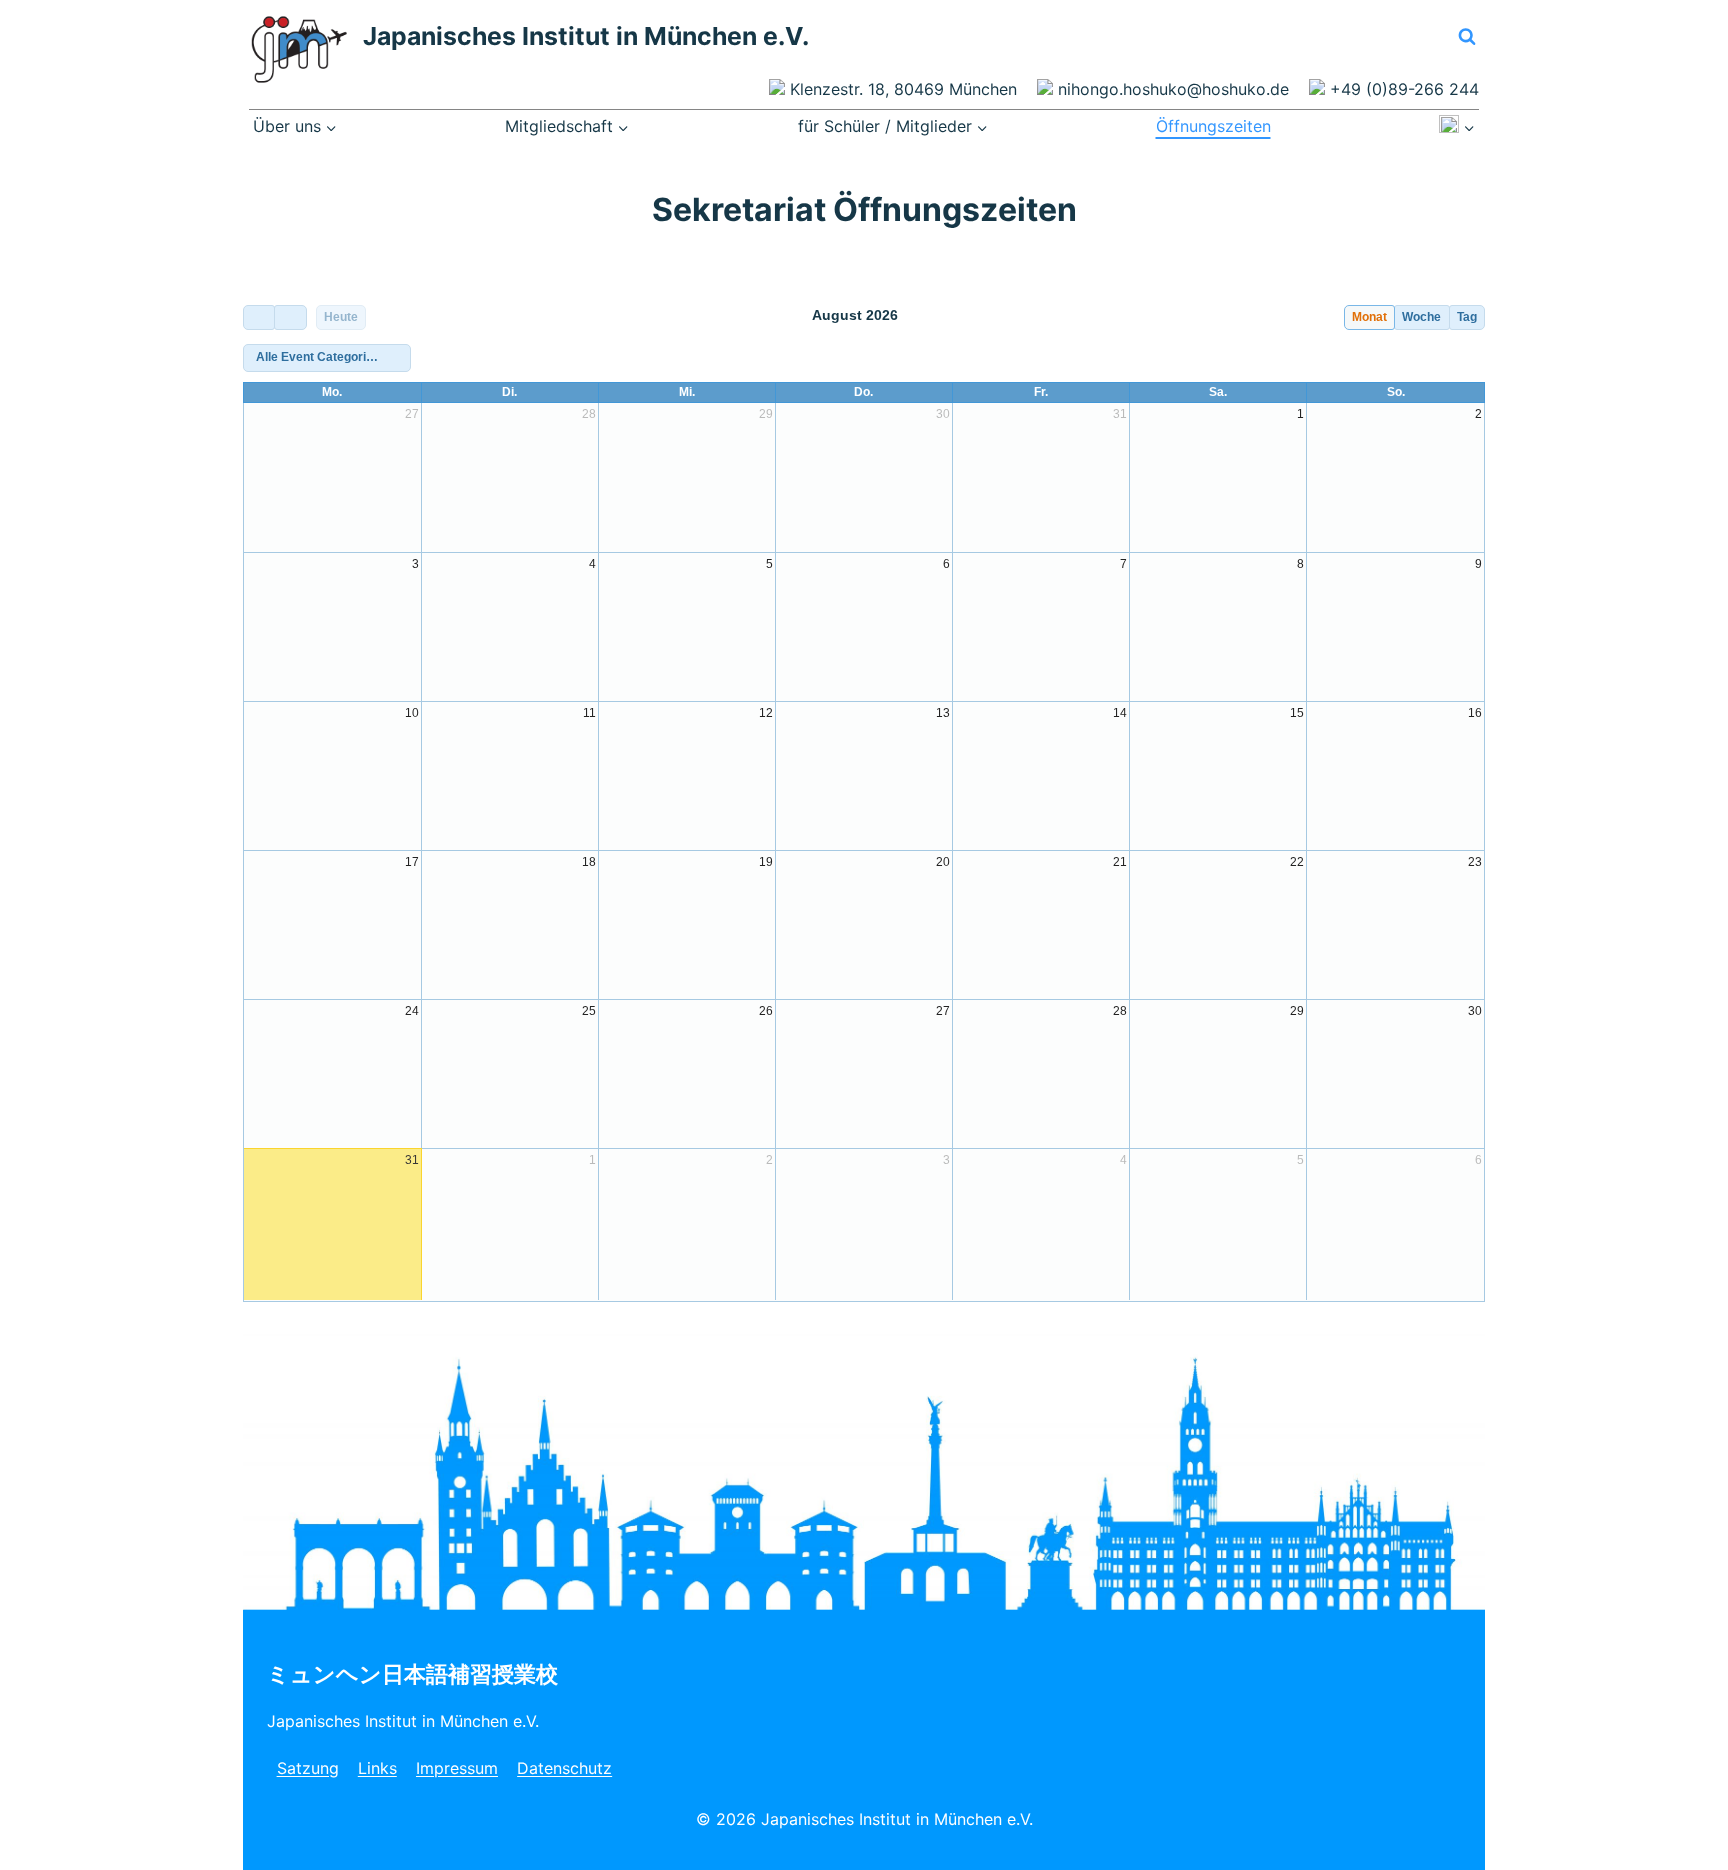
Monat (1369, 317)
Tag (1467, 317)
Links (377, 1768)
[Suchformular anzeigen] (1467, 37)
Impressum (457, 1768)
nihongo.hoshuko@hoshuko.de (1173, 89)
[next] (290, 317)
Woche (1421, 317)
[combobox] (327, 358)
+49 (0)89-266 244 (1404, 89)
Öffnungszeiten (1213, 126)
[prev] (259, 317)
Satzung (308, 1768)
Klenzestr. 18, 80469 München (903, 89)
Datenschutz (564, 1768)
